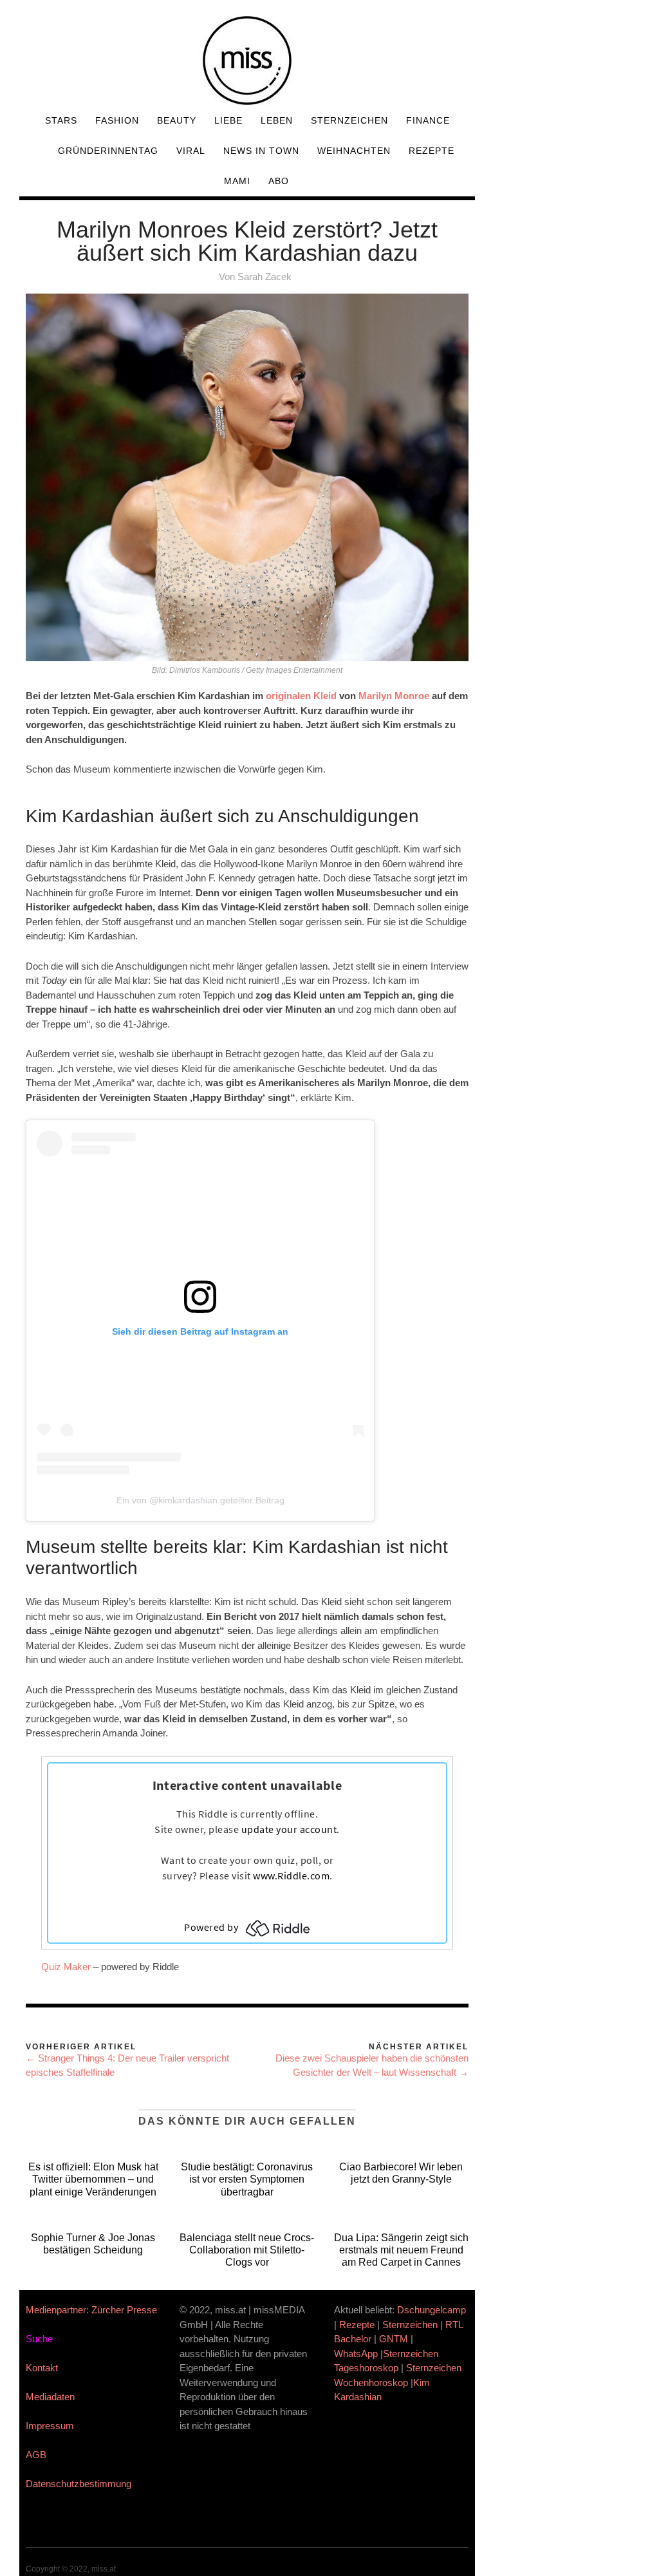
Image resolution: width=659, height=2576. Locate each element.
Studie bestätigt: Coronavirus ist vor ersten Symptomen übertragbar (247, 2179)
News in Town (261, 151)
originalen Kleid (301, 696)
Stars (61, 120)
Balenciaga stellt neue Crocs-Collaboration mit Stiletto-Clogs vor (247, 2250)
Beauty (177, 120)
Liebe (228, 120)
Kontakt (42, 2368)
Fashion (117, 120)
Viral (191, 151)
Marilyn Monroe (394, 696)
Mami (237, 181)
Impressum (50, 2426)
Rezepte (432, 151)
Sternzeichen (349, 120)
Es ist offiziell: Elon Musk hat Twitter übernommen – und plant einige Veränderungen (93, 2179)
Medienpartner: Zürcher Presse (91, 2310)
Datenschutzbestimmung (79, 2484)
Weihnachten (354, 151)
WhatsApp (356, 2354)
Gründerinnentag (108, 151)
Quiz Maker (66, 1967)
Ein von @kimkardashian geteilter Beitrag (200, 1500)
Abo (279, 181)
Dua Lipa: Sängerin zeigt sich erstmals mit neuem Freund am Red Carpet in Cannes (401, 2250)
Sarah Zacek (265, 277)
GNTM (394, 2339)
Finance (428, 120)
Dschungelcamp (432, 2310)
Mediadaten (50, 2397)
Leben (277, 120)
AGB (36, 2455)
